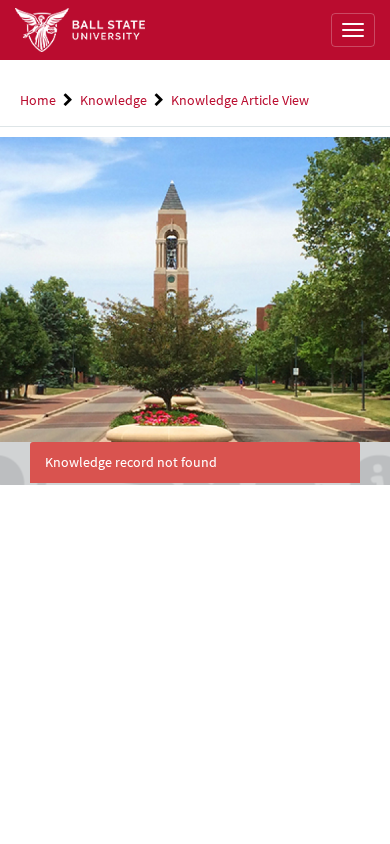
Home (38, 100)
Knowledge (113, 100)
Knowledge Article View (240, 100)
